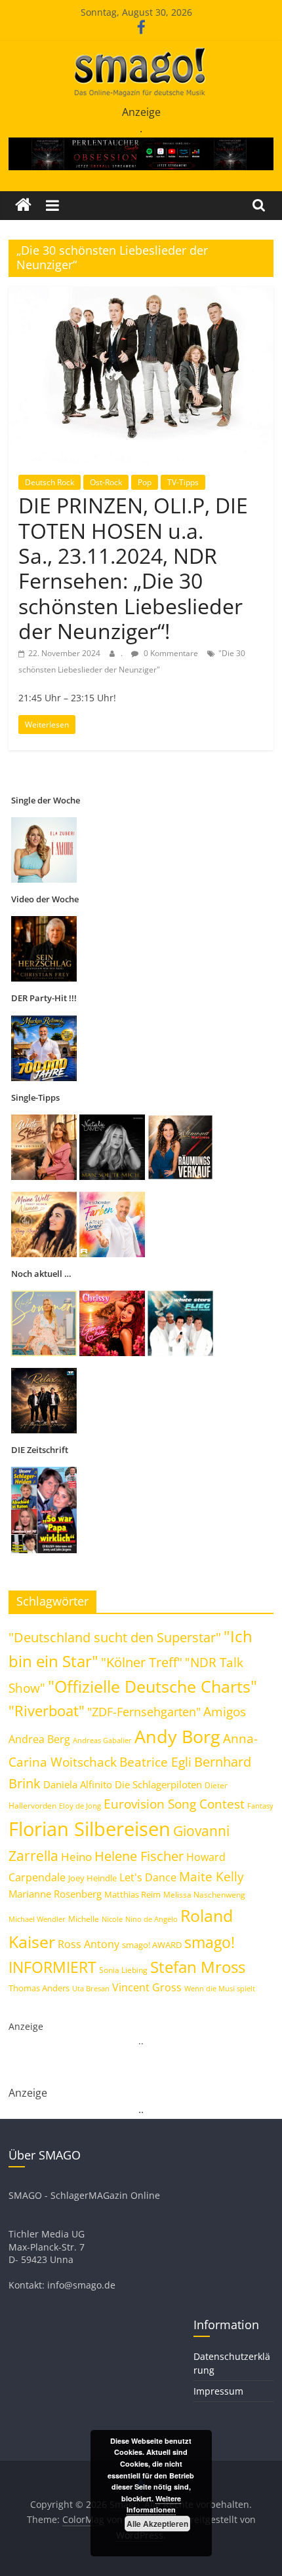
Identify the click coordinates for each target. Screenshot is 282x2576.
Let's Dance (148, 1877)
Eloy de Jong (80, 1806)
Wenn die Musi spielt (220, 1989)
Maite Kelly (211, 1876)
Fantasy (260, 1806)
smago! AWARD (152, 1945)
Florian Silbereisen (90, 1829)
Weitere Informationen (154, 2504)
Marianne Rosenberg (55, 1894)
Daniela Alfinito (78, 1784)
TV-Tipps (183, 482)
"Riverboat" (47, 1711)
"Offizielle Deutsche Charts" (152, 1686)
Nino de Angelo (151, 1919)
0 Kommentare (170, 653)
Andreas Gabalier (102, 1740)
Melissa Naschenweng (204, 1894)
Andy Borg (177, 1736)
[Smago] (23, 205)
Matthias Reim (132, 1894)
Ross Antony (89, 1944)
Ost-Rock (106, 482)
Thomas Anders (39, 1988)
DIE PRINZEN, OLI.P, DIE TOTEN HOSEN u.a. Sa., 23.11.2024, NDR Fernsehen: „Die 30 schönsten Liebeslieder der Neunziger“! (133, 568)
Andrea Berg (39, 1739)
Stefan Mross (198, 1967)
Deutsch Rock (50, 482)
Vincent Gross (147, 1987)
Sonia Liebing (123, 1970)
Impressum (218, 2391)
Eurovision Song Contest (174, 1804)
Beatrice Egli (155, 1762)
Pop (145, 482)
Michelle (84, 1919)
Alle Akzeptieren (157, 2524)
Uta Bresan (91, 1988)
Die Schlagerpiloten (158, 1784)
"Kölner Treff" (142, 1662)
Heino (76, 1856)
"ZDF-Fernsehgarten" (144, 1712)
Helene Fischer (139, 1856)
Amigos (225, 1712)
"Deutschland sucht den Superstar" (115, 1637)
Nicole (112, 1919)
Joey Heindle (92, 1878)
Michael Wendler (37, 1919)
